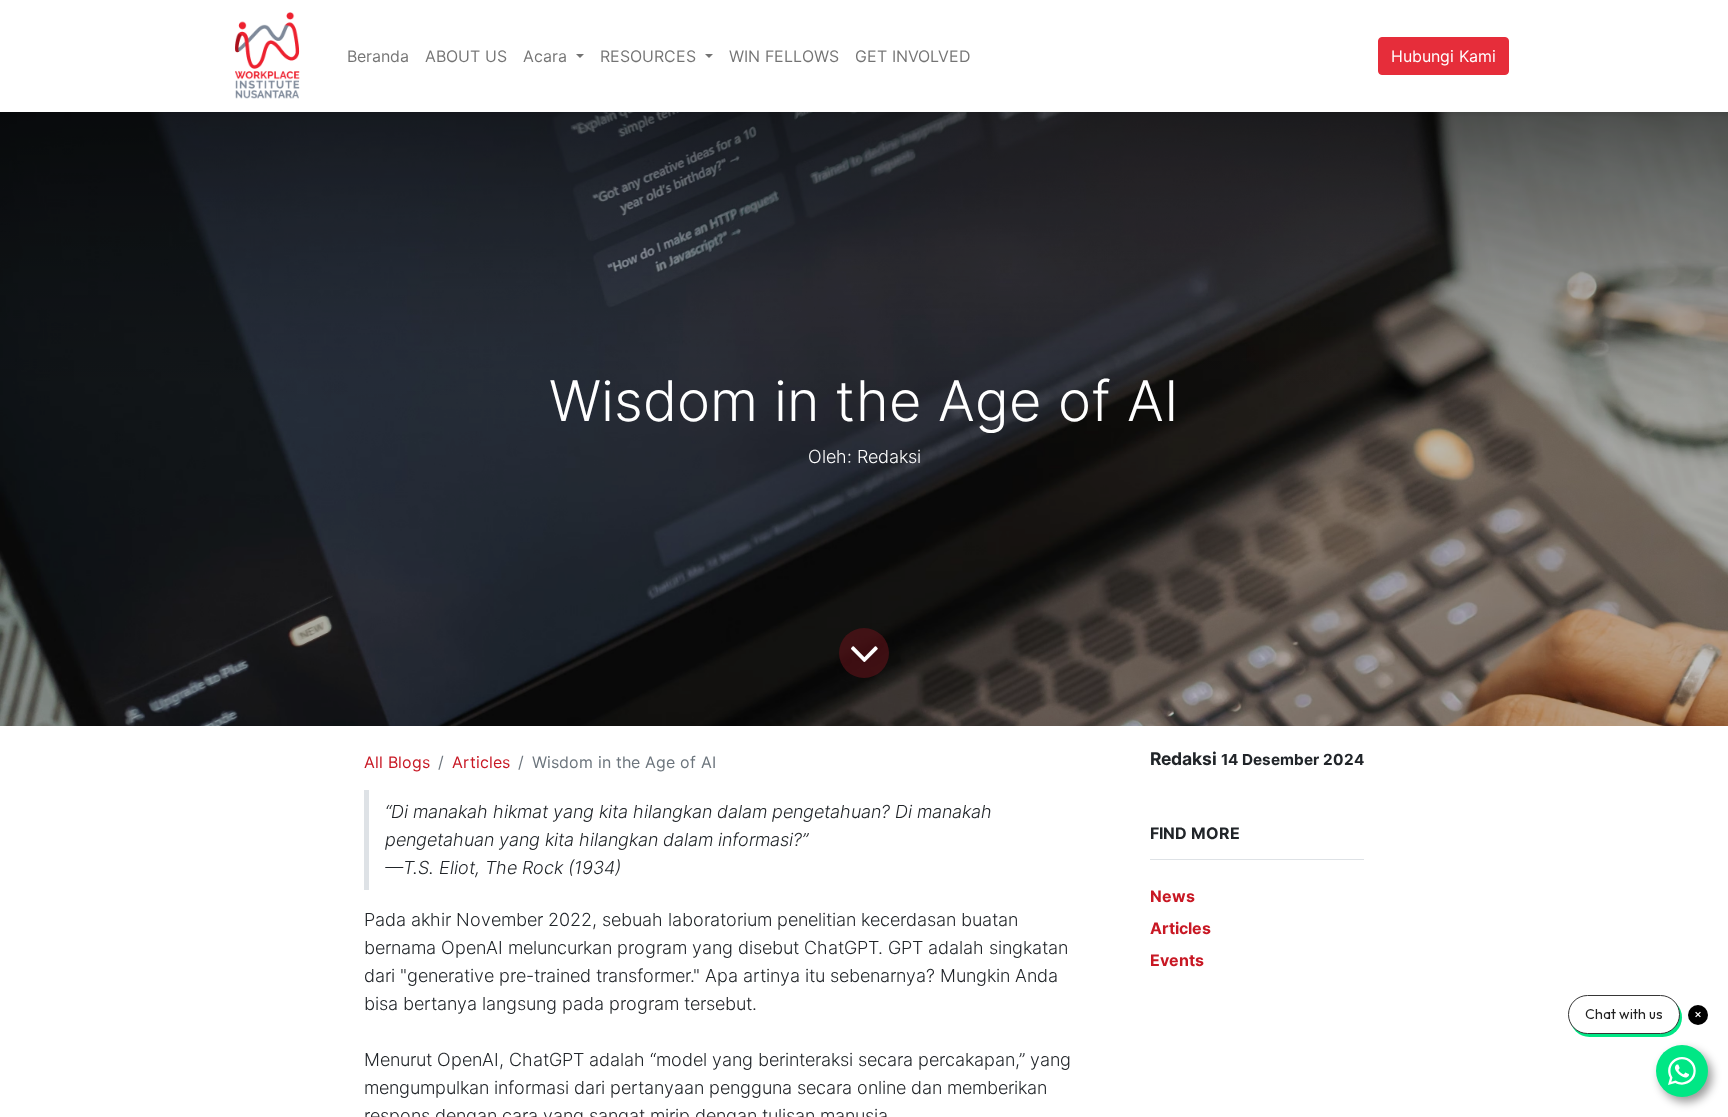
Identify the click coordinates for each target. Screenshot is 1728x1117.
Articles (481, 762)
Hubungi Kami (1443, 56)
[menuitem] (378, 56)
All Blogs (397, 762)
